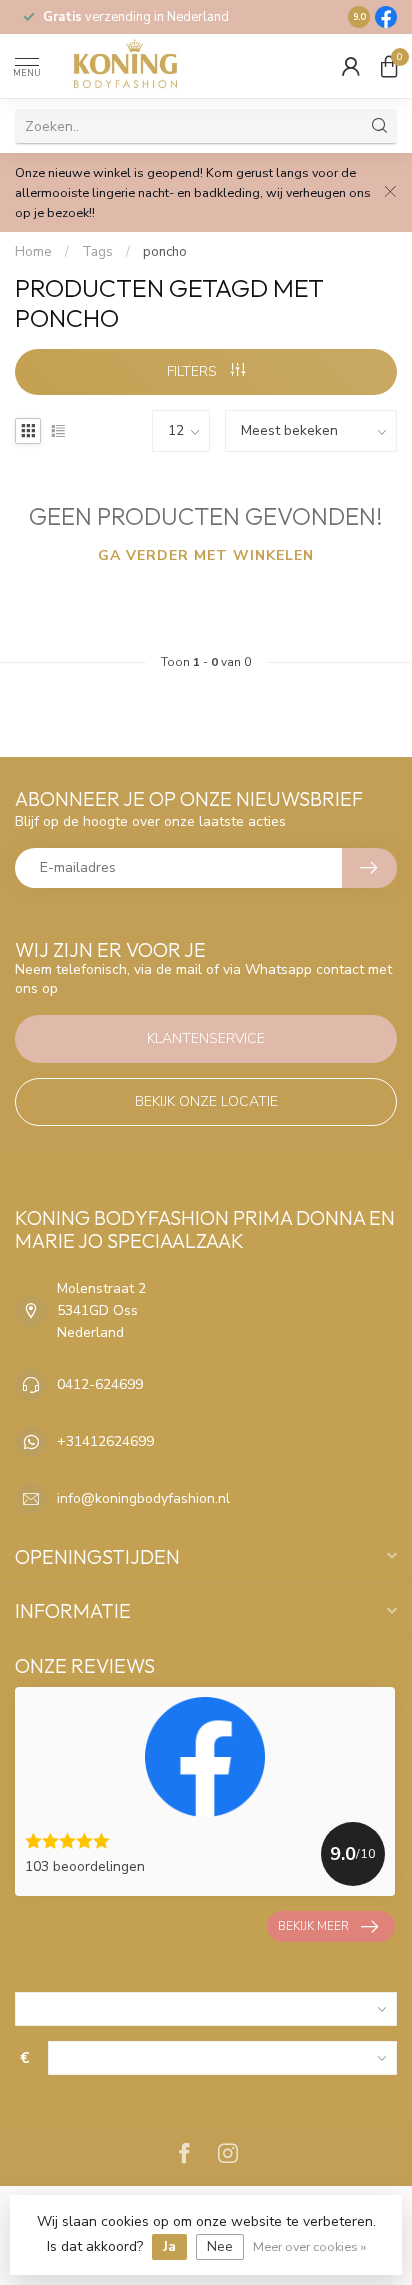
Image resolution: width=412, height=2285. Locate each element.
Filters (194, 371)
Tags (97, 252)
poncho (165, 252)
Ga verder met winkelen (206, 555)
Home (33, 252)
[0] (389, 66)
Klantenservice (206, 1038)
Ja (169, 2246)
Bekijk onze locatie (206, 1101)
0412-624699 (100, 1384)
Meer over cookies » (309, 2246)
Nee (220, 2246)
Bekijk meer (313, 1926)
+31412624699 (105, 1441)
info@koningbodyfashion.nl (143, 1498)
